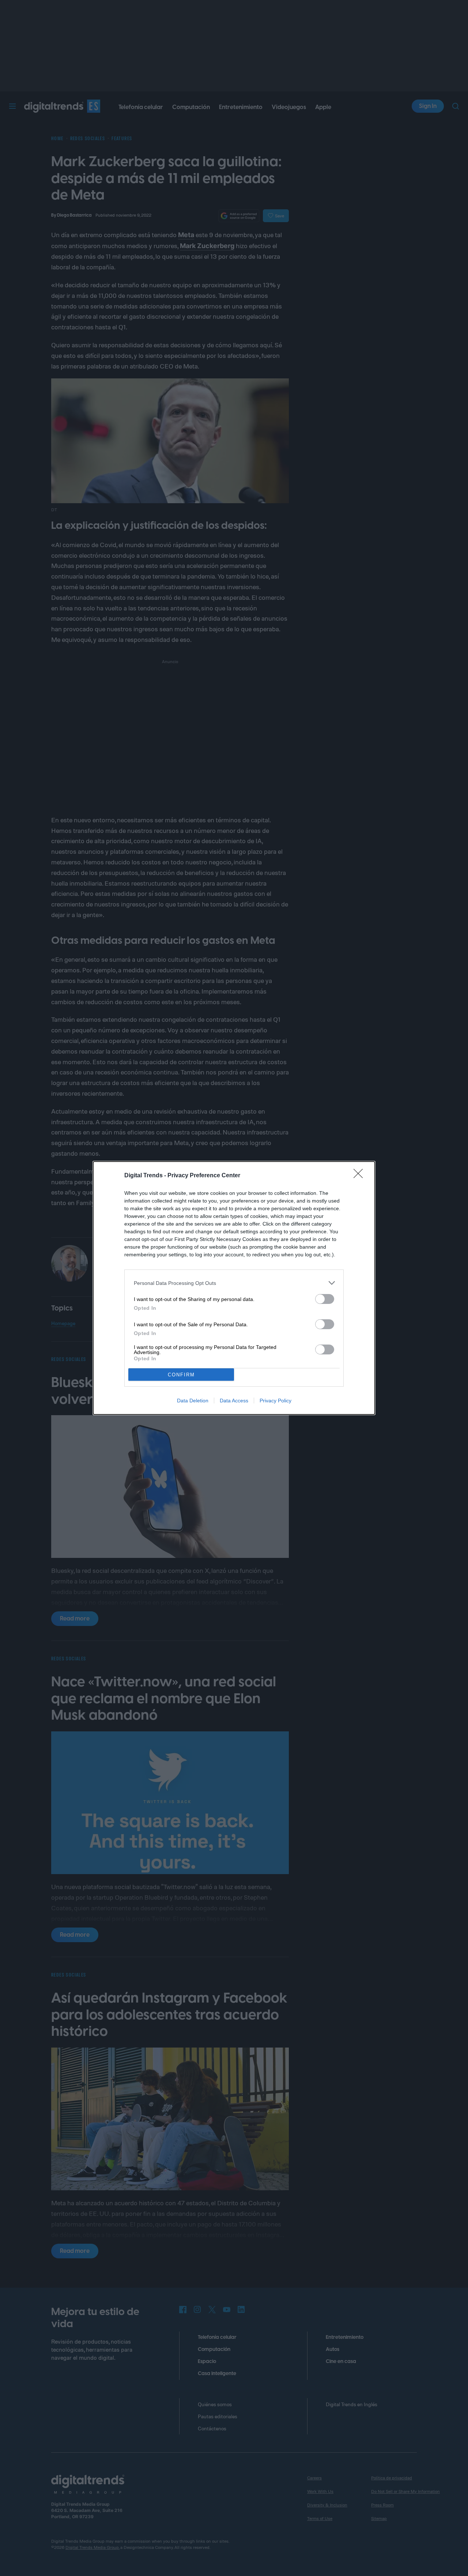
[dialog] (234, 1288)
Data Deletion (193, 1401)
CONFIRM (181, 1375)
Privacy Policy (275, 1401)
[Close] (361, 1176)
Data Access (234, 1401)
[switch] (325, 1299)
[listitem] (234, 1283)
